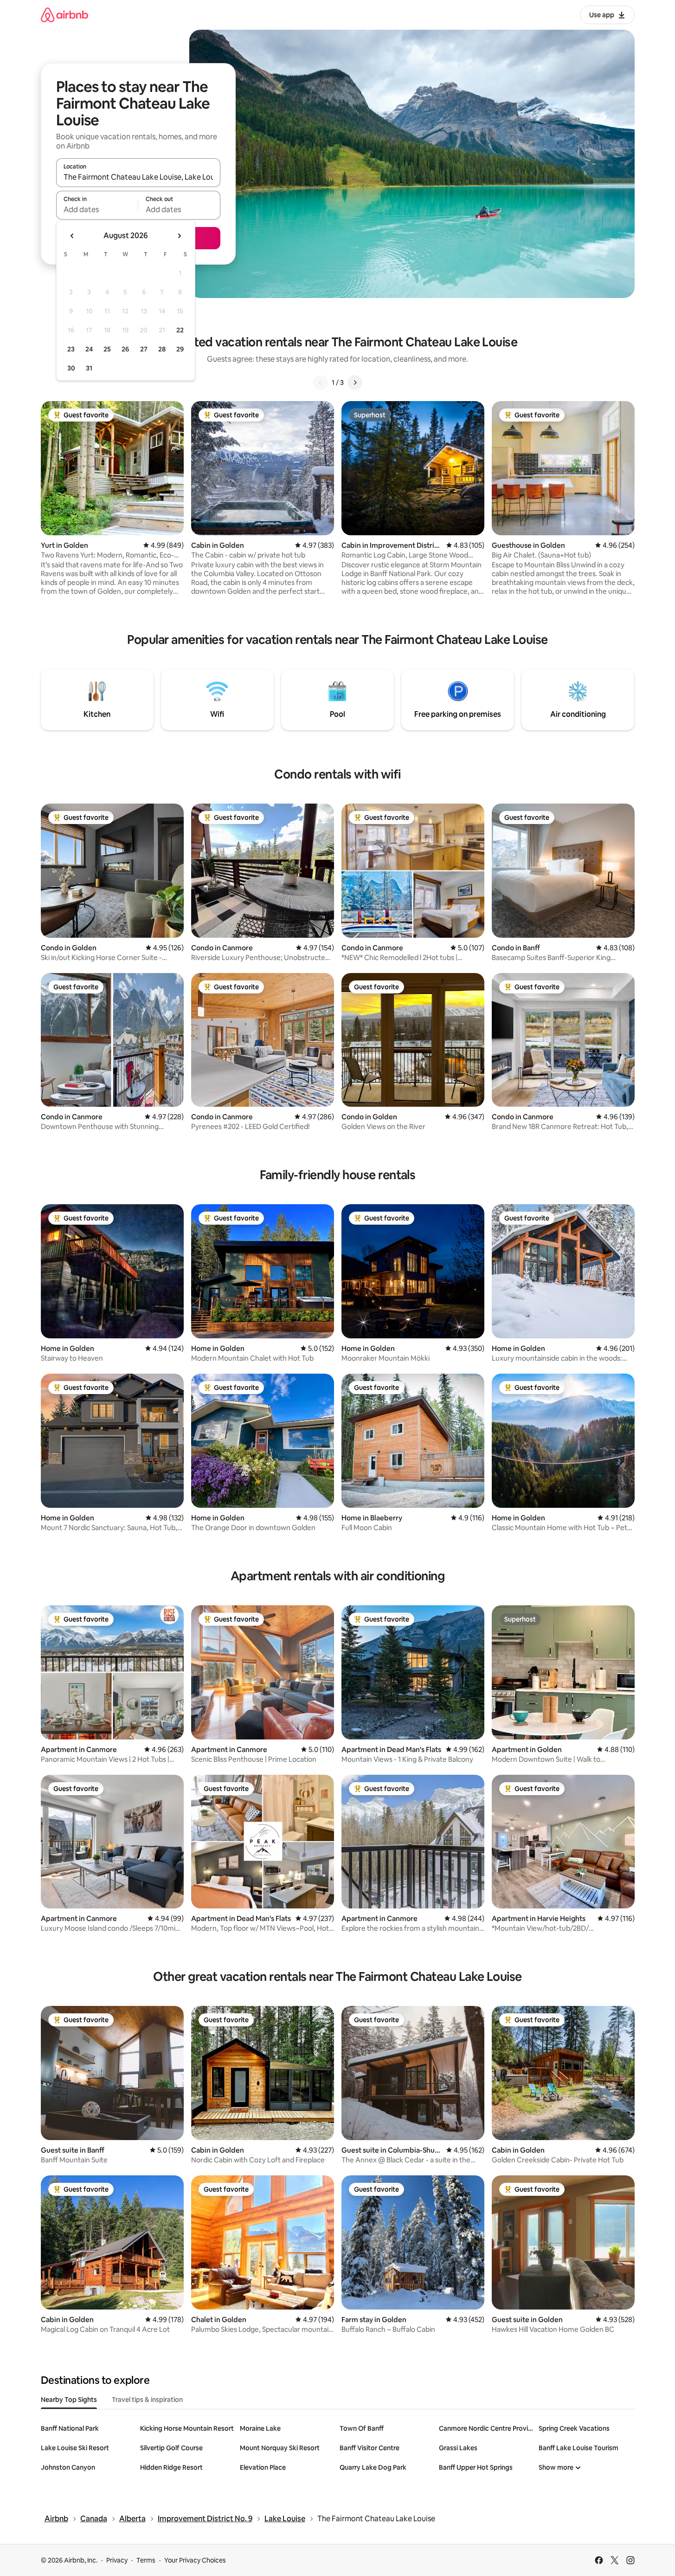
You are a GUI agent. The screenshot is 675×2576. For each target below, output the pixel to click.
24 (89, 349)
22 (180, 330)
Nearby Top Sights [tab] (69, 2400)
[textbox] (97, 209)
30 (71, 368)
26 (125, 349)
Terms (146, 2560)
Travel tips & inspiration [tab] (147, 2400)
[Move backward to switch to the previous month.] (72, 236)
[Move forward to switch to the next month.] (179, 236)
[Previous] (321, 383)
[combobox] (138, 177)
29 (180, 349)
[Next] (355, 383)
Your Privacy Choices (195, 2560)
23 (71, 349)
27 (144, 349)
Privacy (117, 2560)
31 (89, 368)
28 (162, 349)
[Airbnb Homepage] (64, 15)
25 (107, 349)
